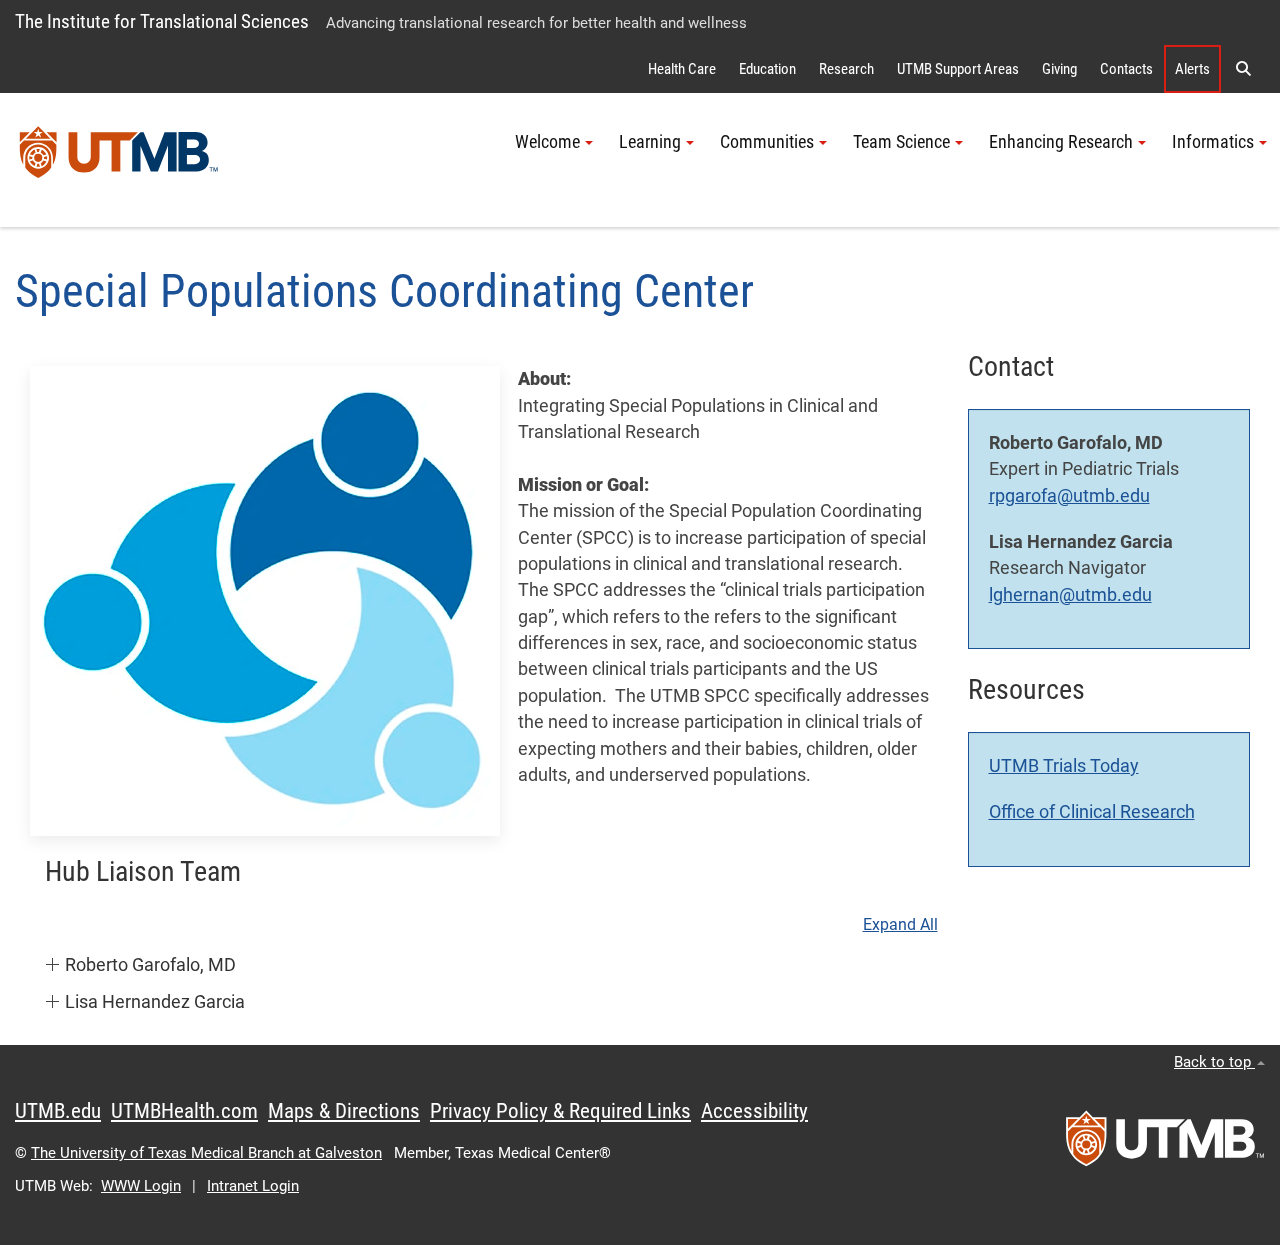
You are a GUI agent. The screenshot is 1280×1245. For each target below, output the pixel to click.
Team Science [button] (901, 142)
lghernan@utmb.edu (1070, 595)
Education (767, 69)
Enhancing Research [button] (1061, 142)
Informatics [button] (1213, 142)
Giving (1059, 69)
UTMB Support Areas (958, 69)
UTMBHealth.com (184, 1111)
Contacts (1126, 69)
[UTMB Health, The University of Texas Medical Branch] (1165, 1145)
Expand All (900, 925)
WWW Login (141, 1186)
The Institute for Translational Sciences (162, 21)
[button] (1243, 69)
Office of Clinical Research (1092, 812)
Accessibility (754, 1111)
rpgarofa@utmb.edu (1069, 496)
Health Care (682, 69)
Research (846, 69)
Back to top (1214, 1062)
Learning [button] (650, 142)
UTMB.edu (58, 1111)
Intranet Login (253, 1186)
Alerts (1192, 69)
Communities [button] (767, 142)
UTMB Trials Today (1064, 766)
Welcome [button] (547, 142)
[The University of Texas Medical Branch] (119, 160)
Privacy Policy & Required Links (560, 1111)
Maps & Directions (344, 1111)
